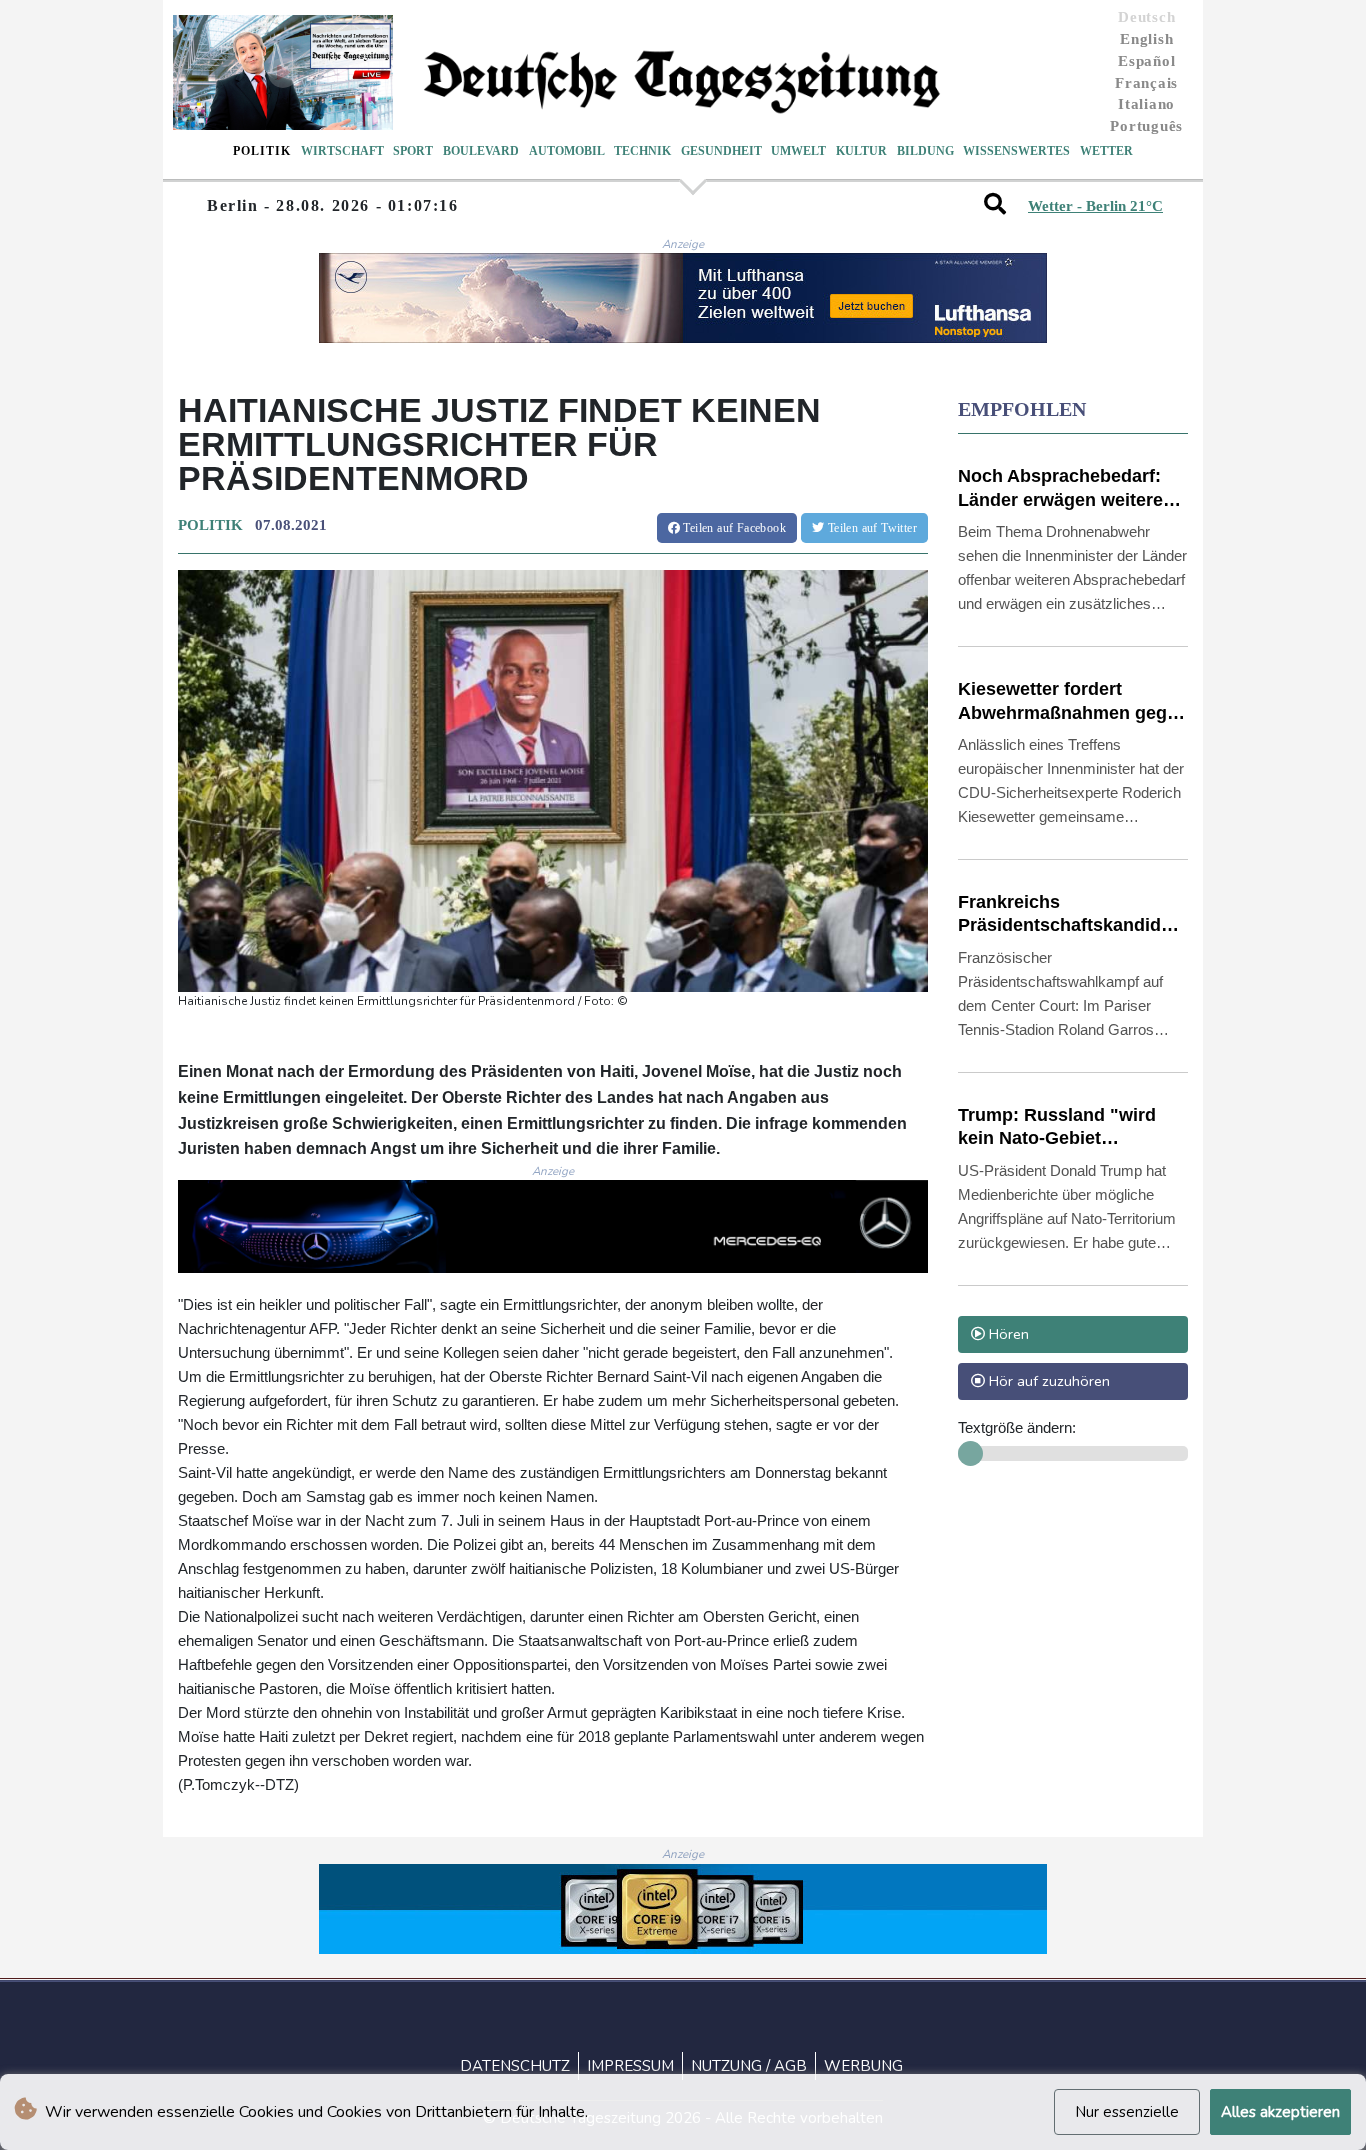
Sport (413, 151)
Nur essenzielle (1127, 2112)
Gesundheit (721, 151)
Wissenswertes (1016, 151)
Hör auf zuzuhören (1047, 1381)
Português (1146, 126)
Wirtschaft (342, 151)
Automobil (567, 151)
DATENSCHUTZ (515, 2066)
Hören (1007, 1334)
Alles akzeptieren (1280, 2112)
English (1146, 39)
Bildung (925, 151)
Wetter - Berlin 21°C (1095, 206)
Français (1146, 83)
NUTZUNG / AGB (749, 2066)
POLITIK (210, 525)
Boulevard (481, 151)
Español (1146, 61)
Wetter (1106, 151)
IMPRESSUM (630, 2066)
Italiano (1146, 104)
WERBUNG (863, 2066)
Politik (262, 151)
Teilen (733, 528)
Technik (642, 151)
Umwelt (798, 151)
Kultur (861, 151)
